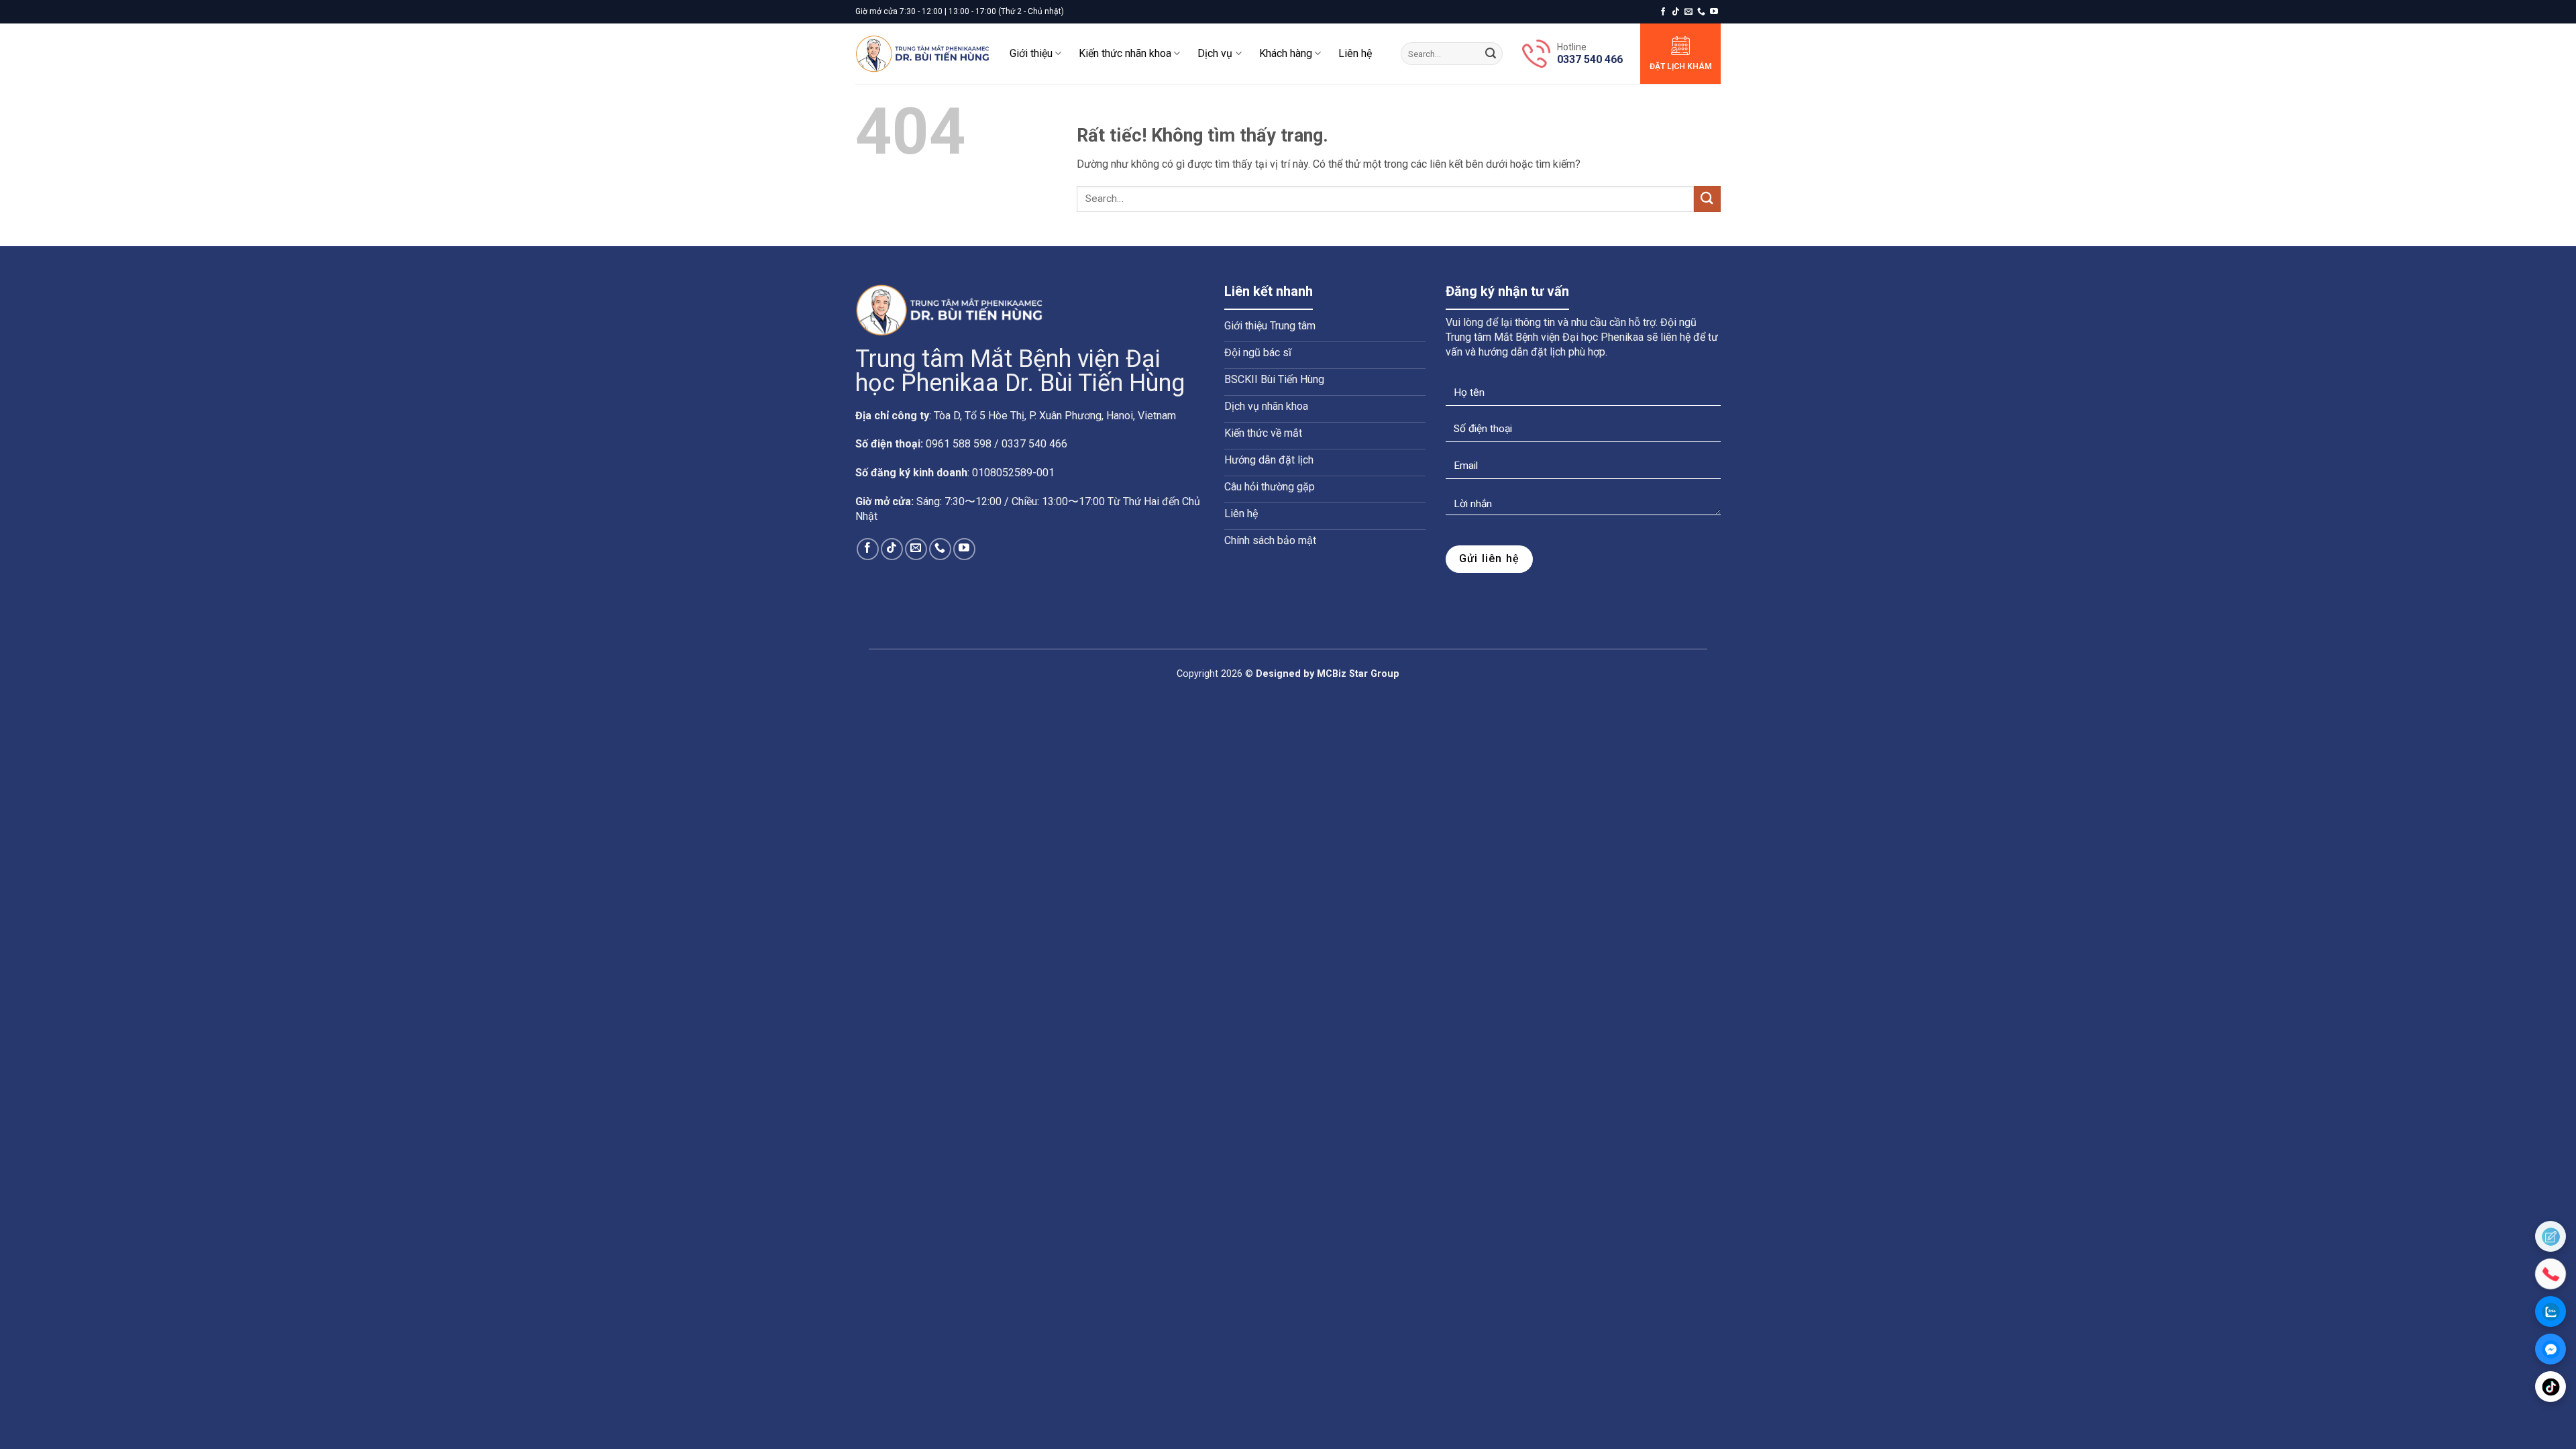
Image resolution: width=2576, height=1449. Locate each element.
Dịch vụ (1215, 53)
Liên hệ (1355, 53)
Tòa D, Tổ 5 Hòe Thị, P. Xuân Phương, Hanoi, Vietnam (1055, 416)
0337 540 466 (1590, 59)
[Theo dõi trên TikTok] (1676, 12)
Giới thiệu (1031, 53)
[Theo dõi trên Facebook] (1663, 12)
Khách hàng (1286, 53)
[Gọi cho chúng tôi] (1701, 12)
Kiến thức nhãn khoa (1125, 53)
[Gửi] (1491, 54)
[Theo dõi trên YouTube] (1714, 12)
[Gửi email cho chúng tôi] (1688, 12)
